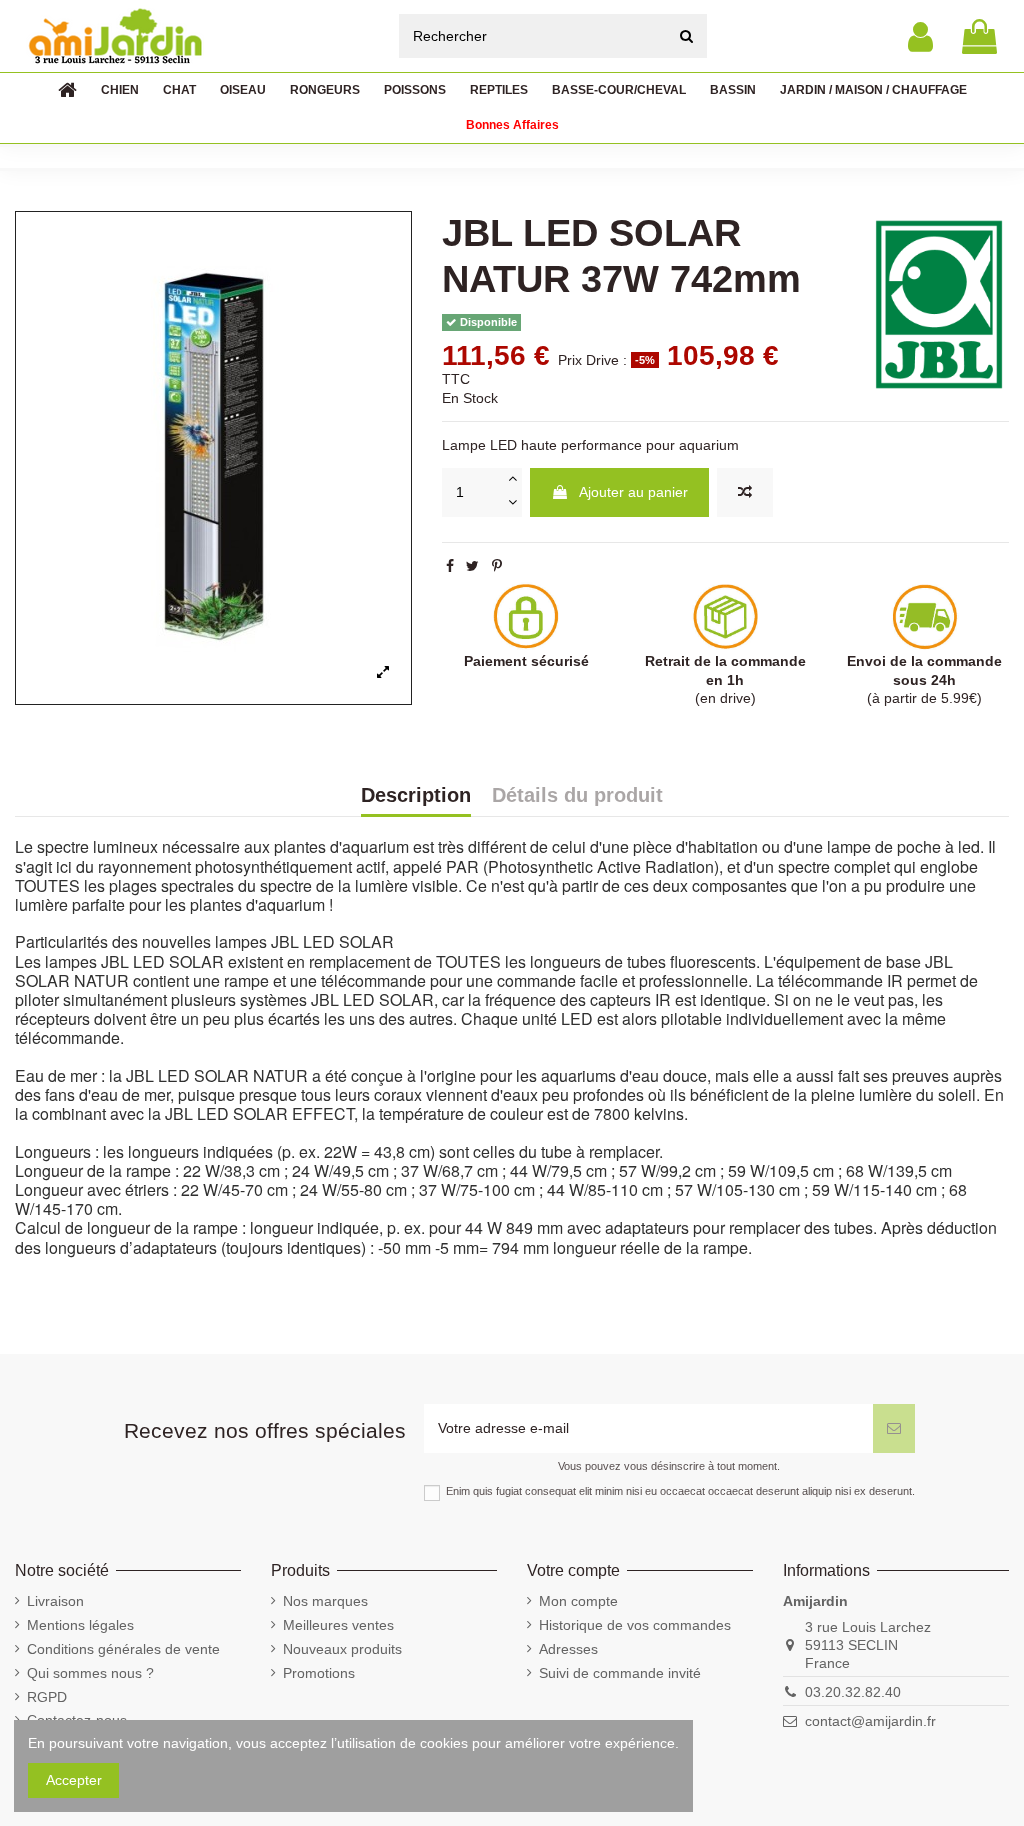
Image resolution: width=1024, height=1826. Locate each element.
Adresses (568, 1649)
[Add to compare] (745, 492)
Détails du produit (577, 796)
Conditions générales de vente (123, 1649)
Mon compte (578, 1601)
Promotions (319, 1673)
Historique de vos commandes (635, 1625)
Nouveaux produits (342, 1649)
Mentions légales (80, 1625)
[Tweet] (472, 566)
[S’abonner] (894, 1428)
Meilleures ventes (338, 1625)
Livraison (55, 1601)
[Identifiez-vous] (920, 36)
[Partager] (450, 566)
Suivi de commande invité (620, 1673)
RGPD (47, 1697)
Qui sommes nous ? (90, 1673)
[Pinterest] (497, 566)
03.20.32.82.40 (853, 1692)
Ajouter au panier (633, 492)
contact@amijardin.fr (870, 1721)
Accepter (74, 1780)
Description (416, 796)
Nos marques (325, 1601)
